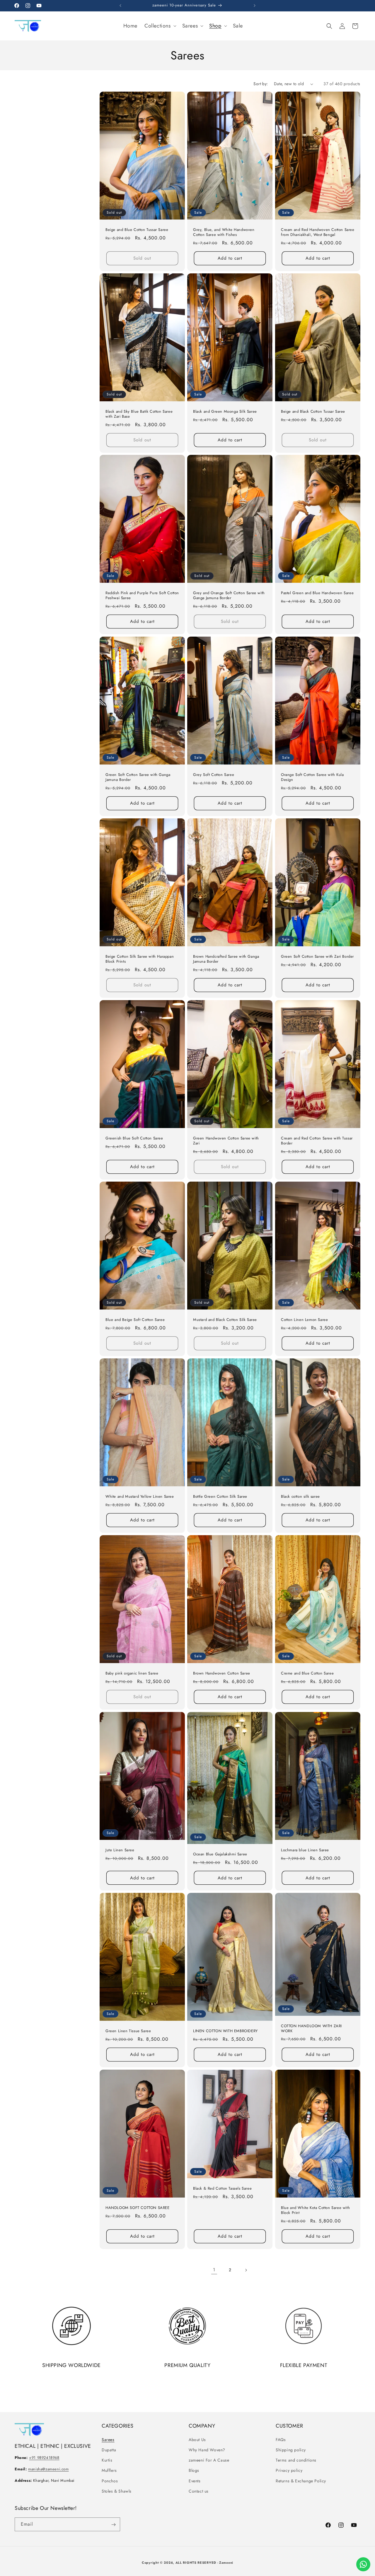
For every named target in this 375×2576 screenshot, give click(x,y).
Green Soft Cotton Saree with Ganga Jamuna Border (138, 777)
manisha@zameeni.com (48, 2469)
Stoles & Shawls (117, 2491)
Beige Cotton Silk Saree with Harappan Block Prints (140, 959)
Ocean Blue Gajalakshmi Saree (220, 1854)
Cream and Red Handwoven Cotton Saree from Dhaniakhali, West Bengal (318, 232)
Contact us (199, 2491)
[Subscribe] (113, 2525)
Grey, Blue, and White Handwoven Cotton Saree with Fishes (224, 232)
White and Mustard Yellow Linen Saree (140, 1497)
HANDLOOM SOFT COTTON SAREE (138, 2208)
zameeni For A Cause (209, 2460)
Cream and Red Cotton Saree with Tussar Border (317, 1141)
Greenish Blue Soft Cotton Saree (134, 1138)
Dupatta (109, 2450)
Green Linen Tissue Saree (128, 2031)
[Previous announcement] (120, 6)
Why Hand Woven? (207, 2450)
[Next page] (246, 2270)
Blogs (194, 2470)
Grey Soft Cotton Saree (214, 775)
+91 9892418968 (44, 2458)
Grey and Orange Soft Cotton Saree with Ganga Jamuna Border (229, 596)
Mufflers (109, 2470)
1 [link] (214, 2270)
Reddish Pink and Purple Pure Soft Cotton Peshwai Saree (142, 596)
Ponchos (110, 2481)
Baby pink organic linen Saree (132, 1673)
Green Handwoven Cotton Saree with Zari (226, 1141)
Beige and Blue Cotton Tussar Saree (137, 230)
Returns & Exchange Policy (301, 2481)
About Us (197, 2439)
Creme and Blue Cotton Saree (307, 1673)
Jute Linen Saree (120, 1850)
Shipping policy (291, 2450)
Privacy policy (289, 2470)
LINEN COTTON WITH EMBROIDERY (225, 2031)
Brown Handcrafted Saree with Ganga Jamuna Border (226, 959)
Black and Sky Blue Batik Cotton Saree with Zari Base (139, 414)
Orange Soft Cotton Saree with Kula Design (312, 777)
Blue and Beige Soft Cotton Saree (135, 1320)
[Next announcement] (255, 6)
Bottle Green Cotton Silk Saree (220, 1497)
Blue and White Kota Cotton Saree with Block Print (315, 2210)
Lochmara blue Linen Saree (305, 1850)
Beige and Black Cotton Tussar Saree (313, 412)
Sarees (108, 2439)
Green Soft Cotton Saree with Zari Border (317, 957)
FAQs (281, 2439)
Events (195, 2481)
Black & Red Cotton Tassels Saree (222, 2189)
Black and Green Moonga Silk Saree (225, 412)
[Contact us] (363, 2564)
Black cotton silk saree (300, 1497)
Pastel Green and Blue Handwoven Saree (317, 593)
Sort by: (261, 84)
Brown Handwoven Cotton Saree (222, 1673)
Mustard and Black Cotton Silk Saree (225, 1320)
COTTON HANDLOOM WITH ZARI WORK (311, 2029)
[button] (160, 26)
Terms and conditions (296, 2460)
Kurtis (107, 2460)
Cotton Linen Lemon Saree (304, 1320)
